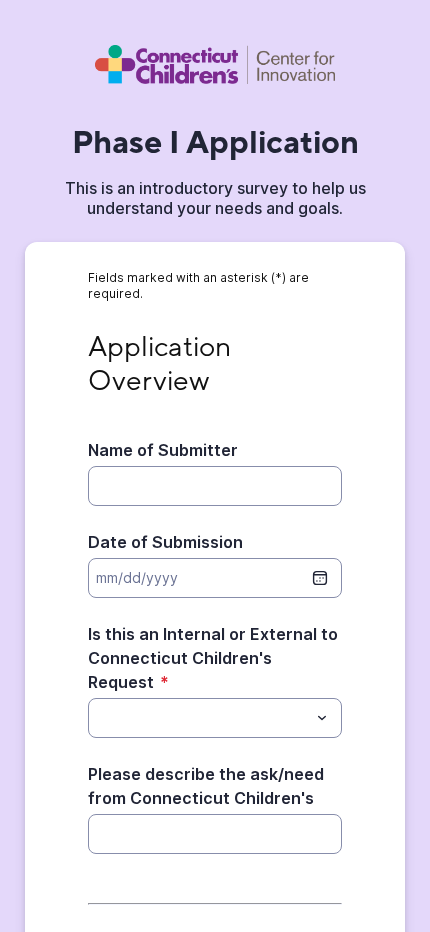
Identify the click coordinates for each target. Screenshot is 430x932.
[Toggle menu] (322, 718)
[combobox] (215, 718)
